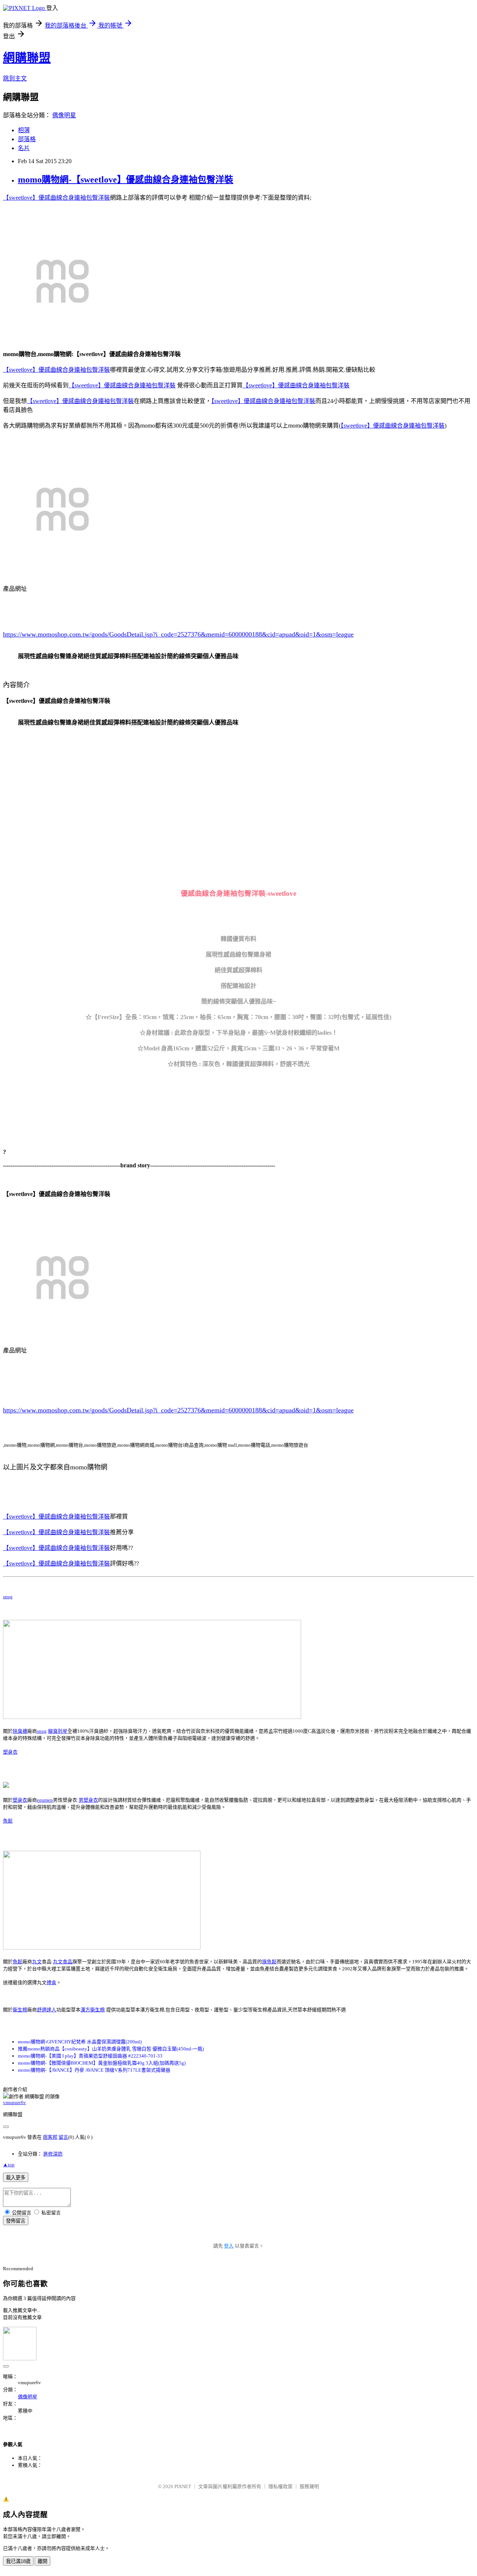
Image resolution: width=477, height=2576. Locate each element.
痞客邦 (50, 2137)
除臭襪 (20, 1731)
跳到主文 (15, 78)
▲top (9, 2165)
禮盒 (51, 1982)
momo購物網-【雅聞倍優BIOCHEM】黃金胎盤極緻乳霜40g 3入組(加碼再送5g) (102, 2063)
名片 (24, 148)
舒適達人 (47, 2010)
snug (8, 1597)
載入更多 (16, 2178)
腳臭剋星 (58, 1731)
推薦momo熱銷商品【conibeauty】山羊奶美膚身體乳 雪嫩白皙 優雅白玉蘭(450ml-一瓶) (111, 2049)
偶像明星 (64, 115)
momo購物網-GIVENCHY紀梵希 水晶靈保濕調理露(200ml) (80, 2042)
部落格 (27, 139)
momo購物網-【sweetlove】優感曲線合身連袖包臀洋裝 (126, 180)
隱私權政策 (280, 2486)
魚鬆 (8, 1821)
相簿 (24, 130)
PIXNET (183, 2486)
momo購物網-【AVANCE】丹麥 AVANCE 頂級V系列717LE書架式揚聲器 (94, 2070)
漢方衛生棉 (93, 2010)
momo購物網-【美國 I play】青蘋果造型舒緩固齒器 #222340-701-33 (90, 2056)
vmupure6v (15, 2102)
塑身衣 (10, 1752)
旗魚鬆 (269, 1962)
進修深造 (53, 2154)
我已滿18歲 (18, 2561)
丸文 (37, 1962)
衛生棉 (20, 2010)
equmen (45, 1800)
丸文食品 (63, 1962)
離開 (42, 2561)
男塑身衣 (88, 1800)
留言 (63, 2137)
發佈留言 (16, 2221)
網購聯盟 (27, 58)
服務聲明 (309, 2486)
